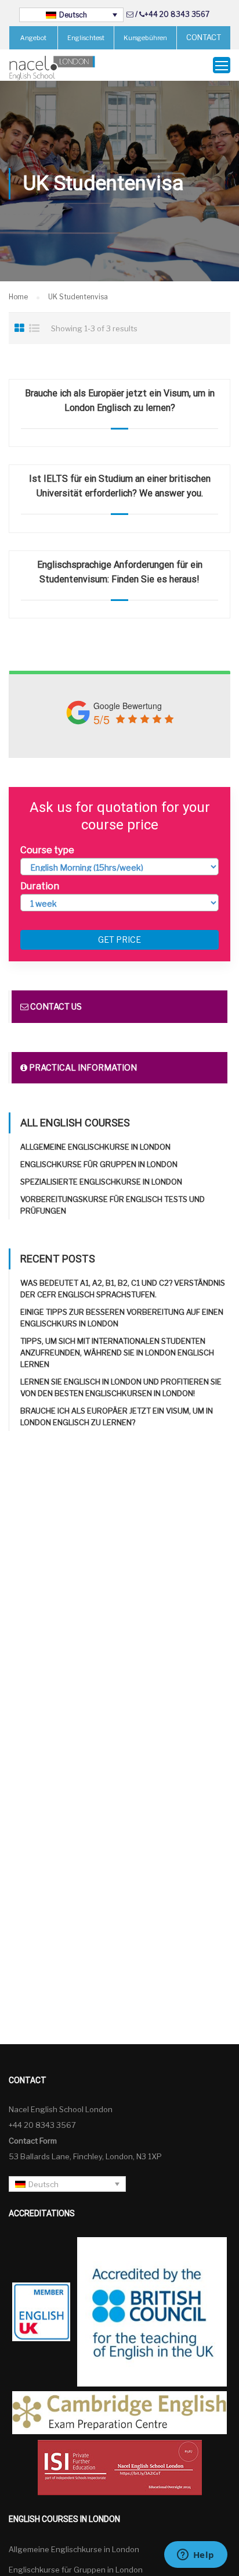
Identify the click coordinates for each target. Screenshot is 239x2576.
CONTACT (204, 37)
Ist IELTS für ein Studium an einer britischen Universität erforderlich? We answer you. (120, 486)
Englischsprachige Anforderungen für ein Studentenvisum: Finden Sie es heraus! (120, 572)
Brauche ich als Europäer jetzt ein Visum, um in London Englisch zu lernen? (120, 400)
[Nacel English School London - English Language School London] (52, 68)
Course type (47, 850)
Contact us (55, 1006)
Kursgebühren (145, 38)
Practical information (82, 1067)
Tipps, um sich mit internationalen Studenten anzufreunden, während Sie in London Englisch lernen (117, 1353)
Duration (40, 886)
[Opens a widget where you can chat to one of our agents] (195, 2556)
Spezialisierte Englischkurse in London (101, 1182)
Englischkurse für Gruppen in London (99, 1164)
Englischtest (86, 38)
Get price (119, 940)
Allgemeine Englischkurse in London (95, 1147)
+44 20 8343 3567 (177, 14)
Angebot (33, 38)
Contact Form (33, 2141)
